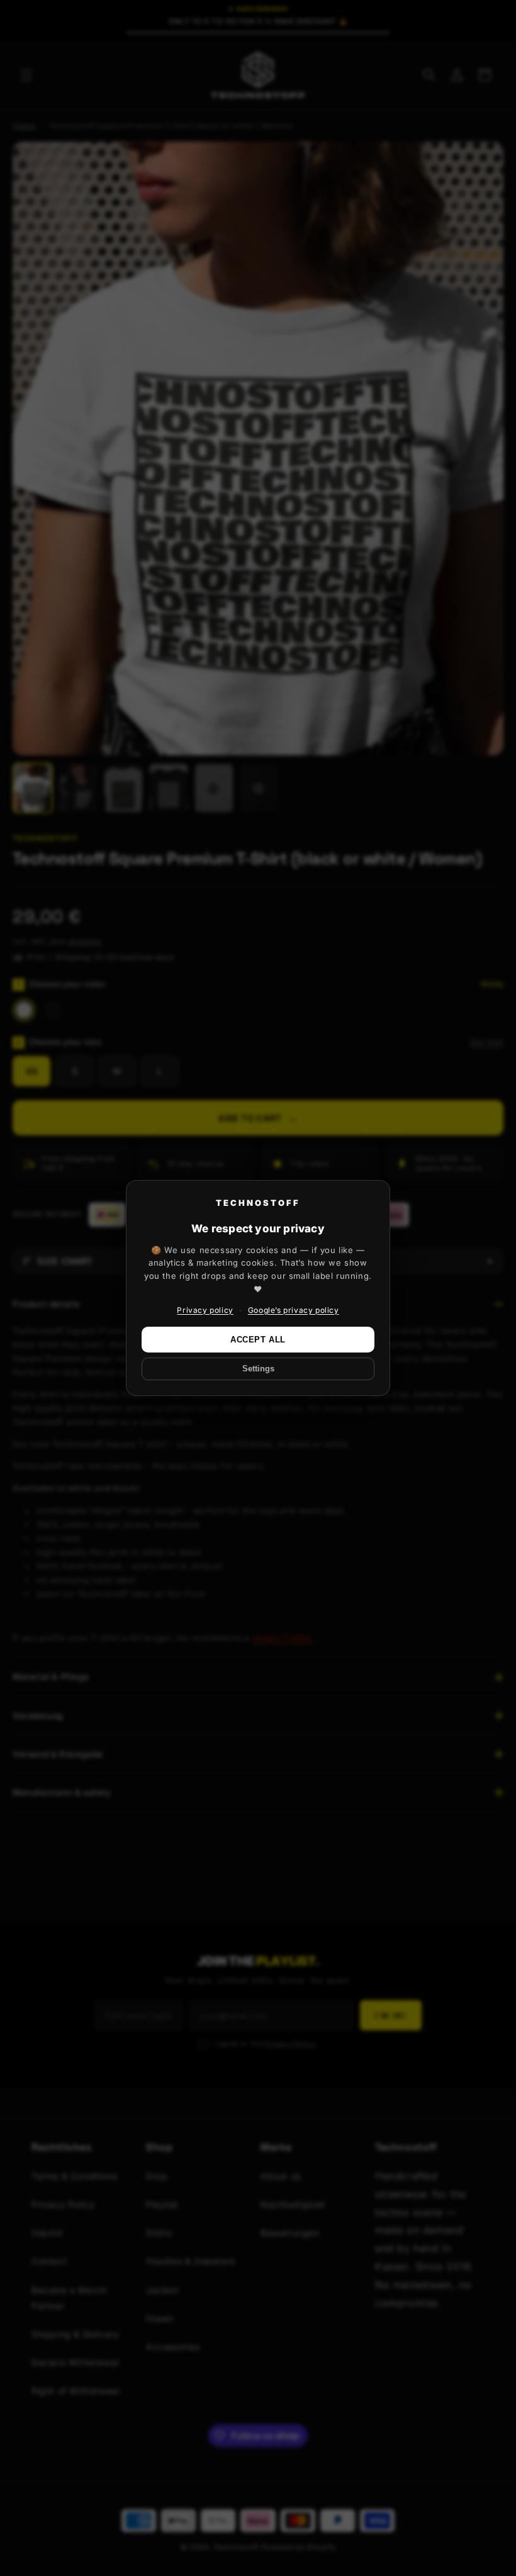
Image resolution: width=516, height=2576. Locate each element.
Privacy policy (205, 1310)
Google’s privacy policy (294, 1310)
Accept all (258, 1340)
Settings (258, 1369)
